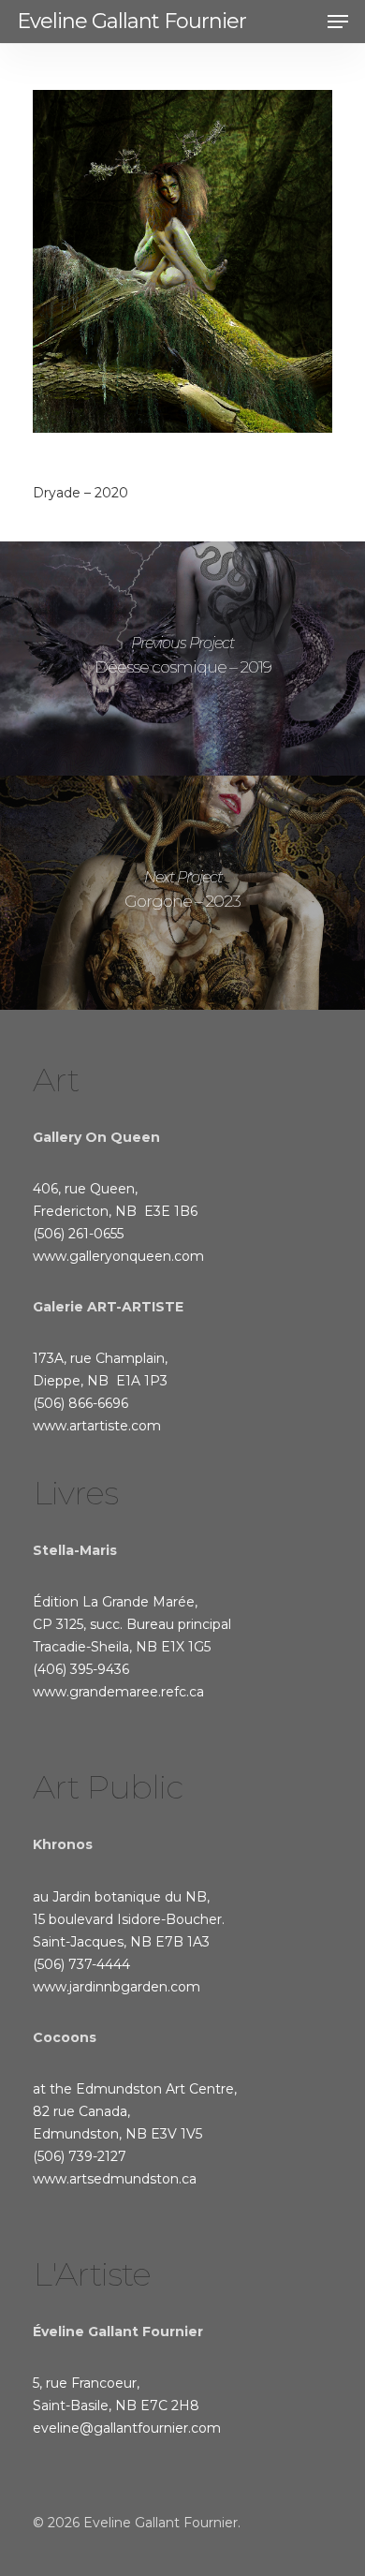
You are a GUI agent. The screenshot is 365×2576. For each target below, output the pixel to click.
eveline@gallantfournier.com (127, 2428)
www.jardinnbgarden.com (117, 1987)
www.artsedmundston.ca (115, 2179)
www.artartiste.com (97, 1426)
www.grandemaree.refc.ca (118, 1692)
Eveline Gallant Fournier (131, 22)
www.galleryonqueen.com (118, 1256)
